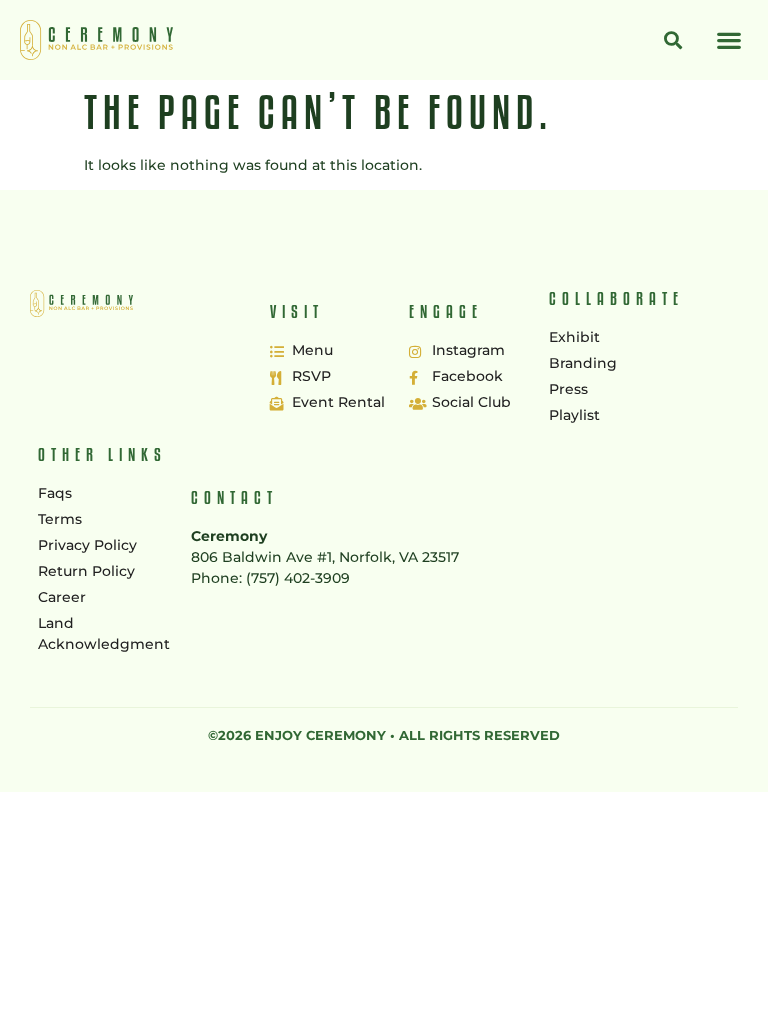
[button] (728, 40)
